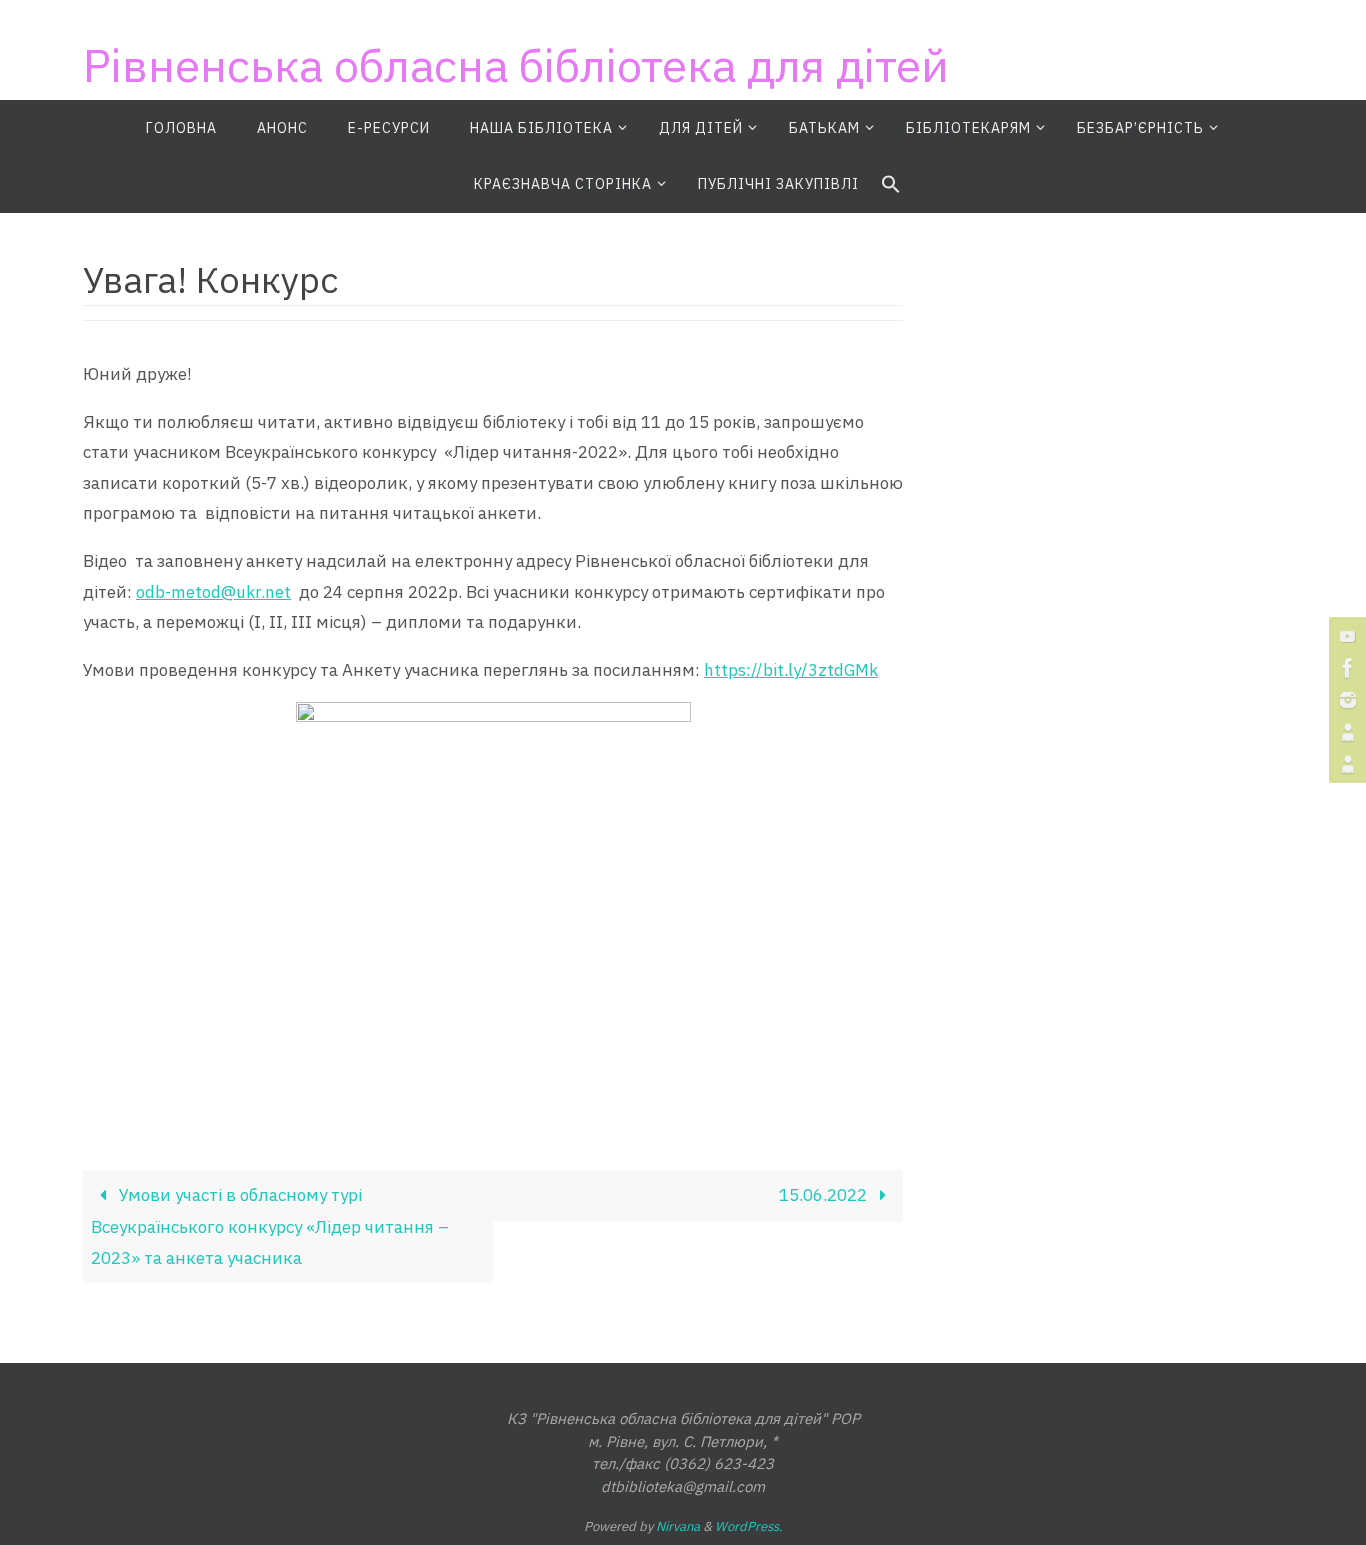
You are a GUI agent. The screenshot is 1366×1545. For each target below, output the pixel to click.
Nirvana (678, 1526)
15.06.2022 (825, 1195)
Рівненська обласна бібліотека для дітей (516, 65)
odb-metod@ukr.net (213, 592)
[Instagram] (1345, 700)
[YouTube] (1345, 636)
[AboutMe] (1345, 732)
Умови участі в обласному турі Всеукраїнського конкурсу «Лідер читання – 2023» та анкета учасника (270, 1226)
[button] (891, 185)
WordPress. (749, 1526)
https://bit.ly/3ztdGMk (791, 670)
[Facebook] (1345, 668)
